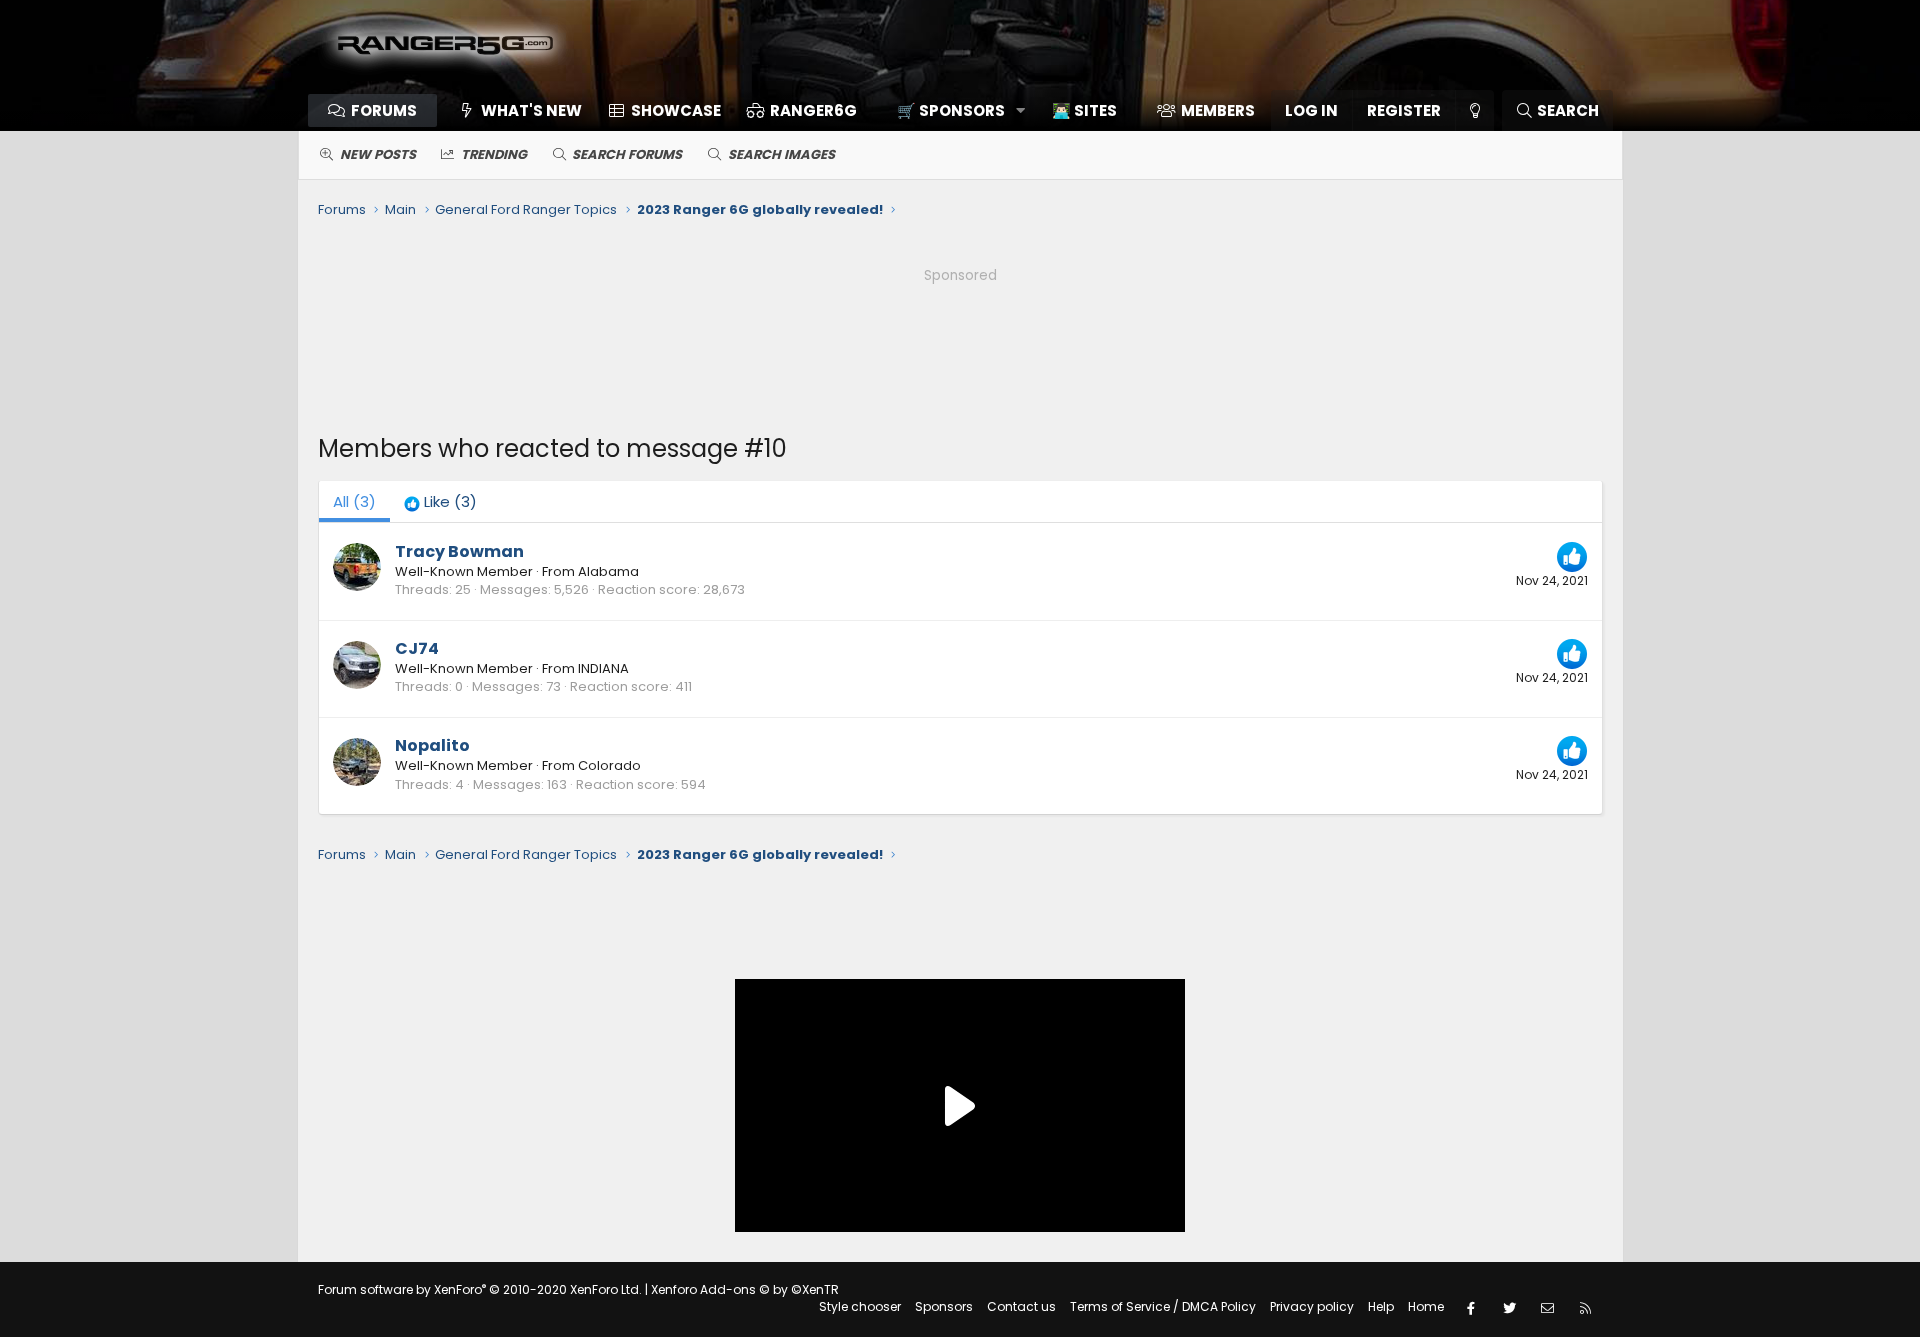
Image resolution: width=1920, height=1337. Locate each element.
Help (1381, 1306)
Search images (781, 154)
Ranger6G (813, 110)
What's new (531, 110)
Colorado (609, 765)
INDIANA (603, 668)
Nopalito (432, 745)
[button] (954, 110)
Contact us (1021, 1306)
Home (1426, 1306)
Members (1218, 110)
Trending (494, 154)
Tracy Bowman (459, 551)
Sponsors (944, 1306)
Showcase (676, 110)
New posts (378, 154)
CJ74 (417, 648)
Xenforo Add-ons (745, 1289)
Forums (384, 110)
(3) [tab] (354, 501)
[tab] (440, 501)
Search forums (627, 154)
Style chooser (860, 1306)
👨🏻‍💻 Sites (1084, 110)
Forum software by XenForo (480, 1289)
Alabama (608, 571)
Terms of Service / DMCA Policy (1163, 1306)
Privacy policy (1312, 1306)
